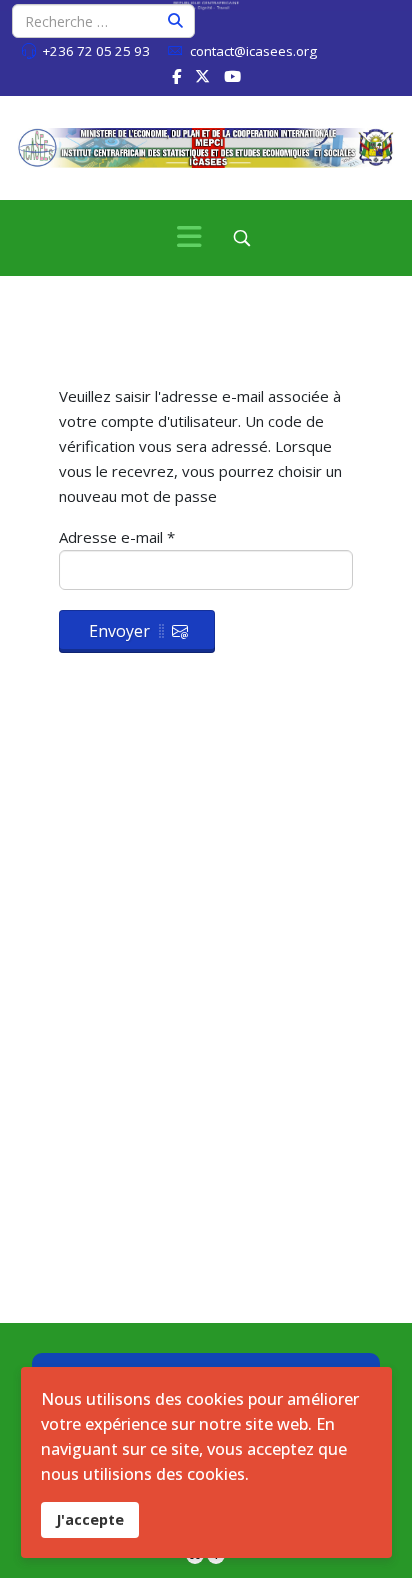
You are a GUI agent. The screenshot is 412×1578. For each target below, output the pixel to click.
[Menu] (190, 238)
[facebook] (176, 76)
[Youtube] (232, 76)
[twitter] (202, 76)
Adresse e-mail (117, 537)
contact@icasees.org (253, 51)
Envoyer (119, 631)
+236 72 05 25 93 (96, 51)
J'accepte (90, 1519)
